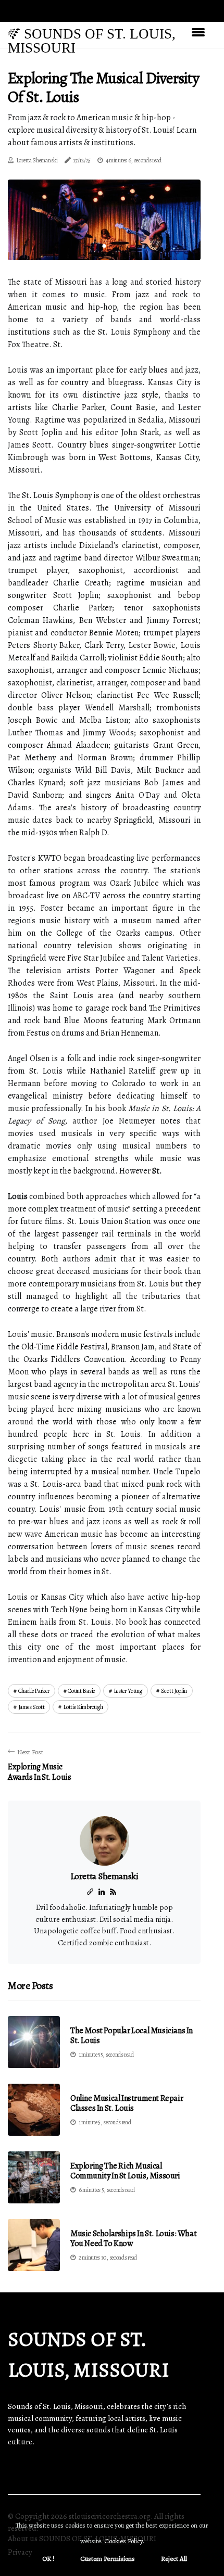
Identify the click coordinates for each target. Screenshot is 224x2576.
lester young (128, 1691)
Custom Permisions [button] (108, 2559)
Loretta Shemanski (37, 160)
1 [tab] (104, 246)
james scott (32, 1707)
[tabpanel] (104, 220)
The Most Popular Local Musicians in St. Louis (132, 2036)
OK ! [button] (48, 2559)
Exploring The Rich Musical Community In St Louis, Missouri (125, 2171)
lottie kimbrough (83, 1707)
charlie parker (34, 1691)
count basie (81, 1691)
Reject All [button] (174, 2559)
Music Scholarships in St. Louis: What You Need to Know (133, 2239)
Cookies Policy (123, 2541)
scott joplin (174, 1691)
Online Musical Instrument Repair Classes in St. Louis (127, 2103)
